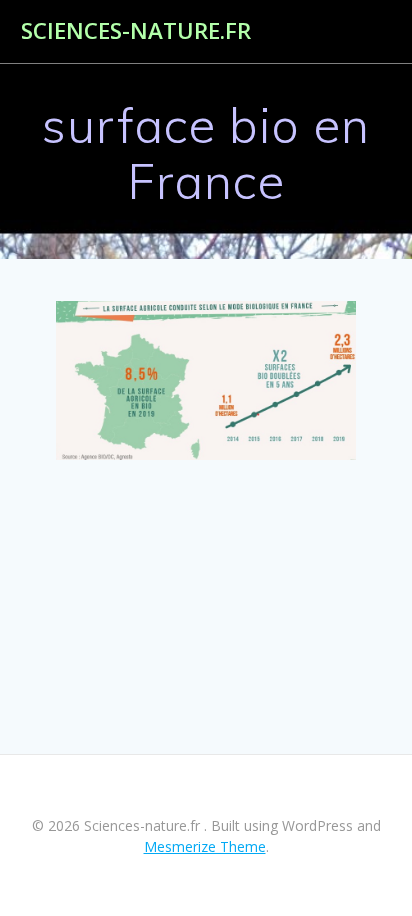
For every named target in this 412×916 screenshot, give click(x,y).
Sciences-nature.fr (136, 31)
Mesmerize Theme (205, 846)
